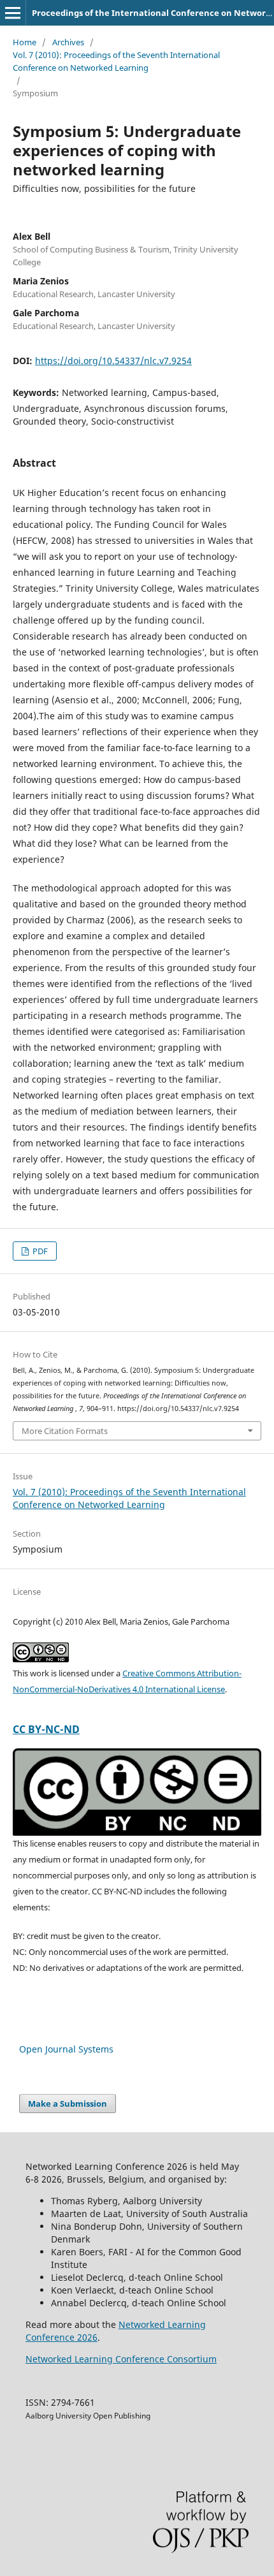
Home (25, 42)
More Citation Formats (65, 1431)
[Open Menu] (13, 13)
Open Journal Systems (66, 2049)
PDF (39, 1251)
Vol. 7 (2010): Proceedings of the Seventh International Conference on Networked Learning (116, 61)
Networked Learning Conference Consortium (121, 2359)
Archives (68, 42)
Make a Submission (68, 2104)
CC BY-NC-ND (46, 1729)
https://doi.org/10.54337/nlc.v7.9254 (113, 361)
